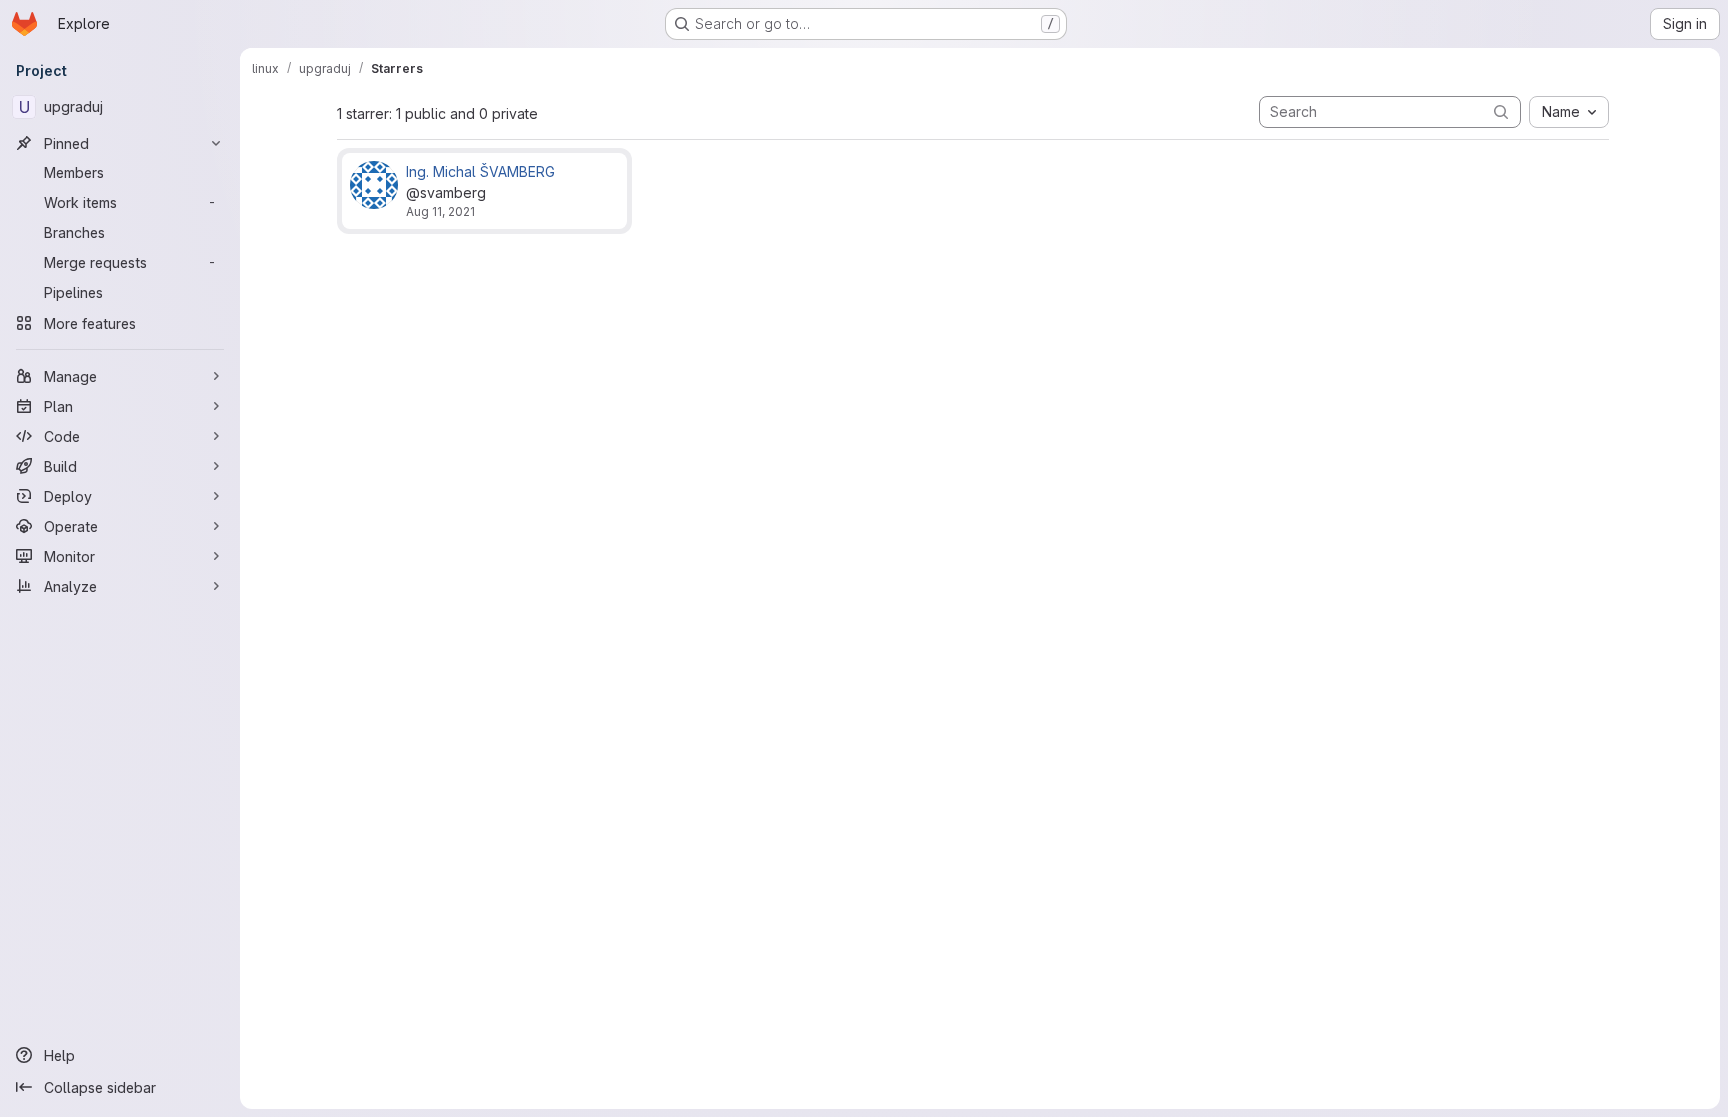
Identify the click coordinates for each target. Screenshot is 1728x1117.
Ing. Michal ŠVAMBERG (480, 171)
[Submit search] (1501, 111)
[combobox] (1569, 112)
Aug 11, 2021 (440, 211)
